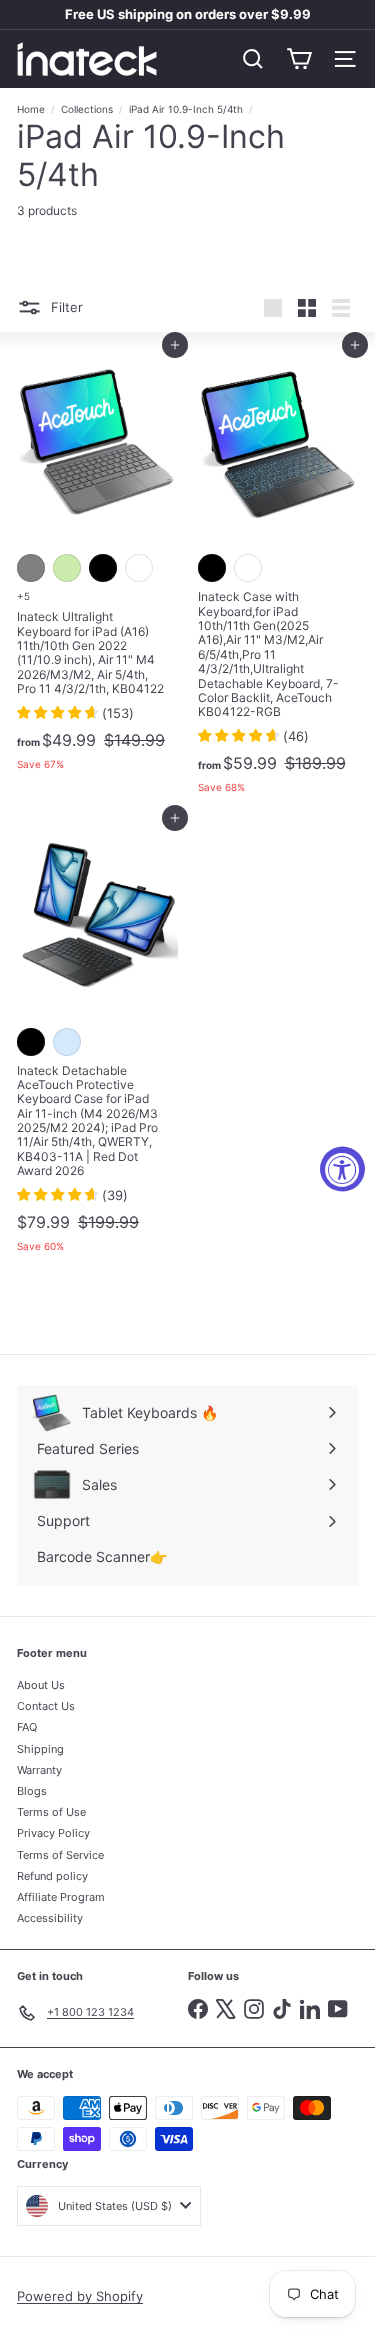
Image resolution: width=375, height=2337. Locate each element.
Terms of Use (51, 1812)
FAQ (27, 1727)
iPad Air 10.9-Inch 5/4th (186, 109)
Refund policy (52, 1876)
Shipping (40, 1749)
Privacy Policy (53, 1833)
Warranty (39, 1770)
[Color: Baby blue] (67, 1042)
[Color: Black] (103, 568)
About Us (41, 1685)
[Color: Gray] (31, 568)
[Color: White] (139, 568)
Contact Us (46, 1706)
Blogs (32, 1791)
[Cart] (299, 59)
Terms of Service (60, 1855)
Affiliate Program (61, 1897)
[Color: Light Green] (67, 568)
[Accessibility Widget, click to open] (342, 1168)
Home (31, 109)
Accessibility (50, 1918)
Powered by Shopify (80, 2296)
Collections (87, 109)
